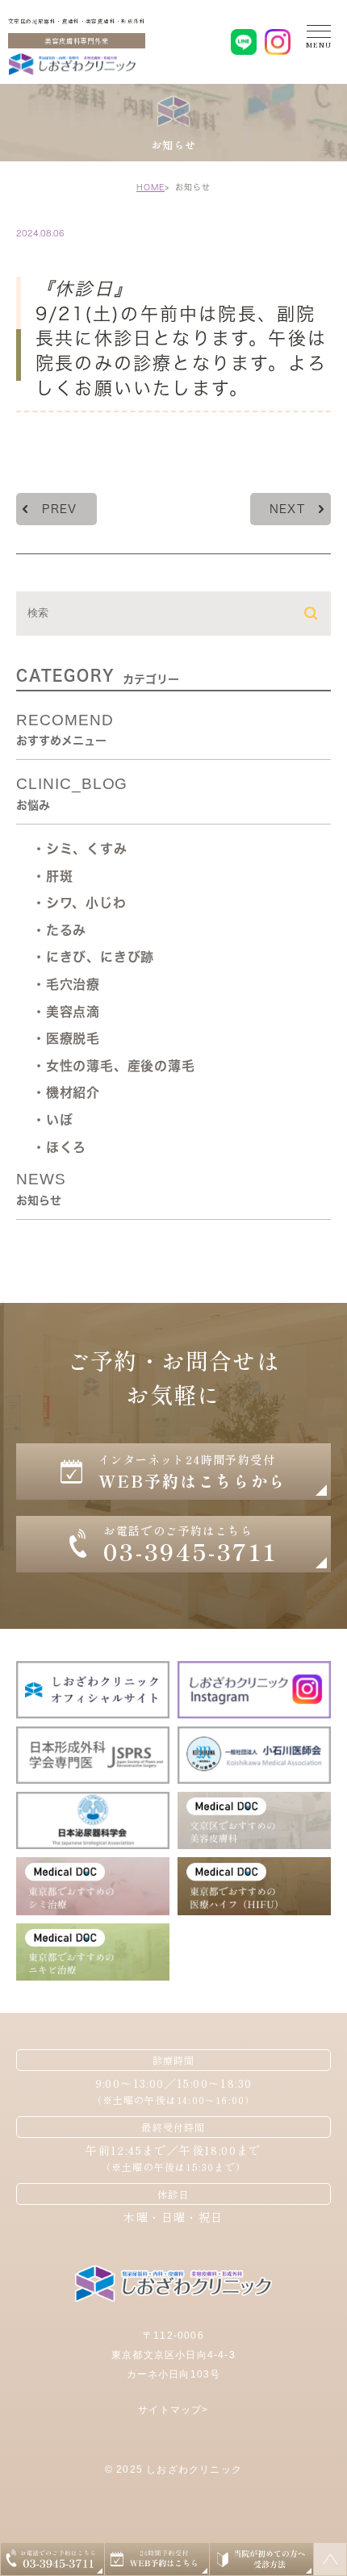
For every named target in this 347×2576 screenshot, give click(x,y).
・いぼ (52, 1120)
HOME (151, 187)
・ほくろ (59, 1147)
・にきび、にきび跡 (93, 957)
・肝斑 (52, 876)
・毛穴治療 (66, 984)
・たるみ (59, 930)
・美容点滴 (66, 1012)
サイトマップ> (173, 2410)
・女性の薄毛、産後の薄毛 (114, 1066)
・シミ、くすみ (80, 849)
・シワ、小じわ (79, 903)
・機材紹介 (66, 1092)
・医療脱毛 (66, 1038)
